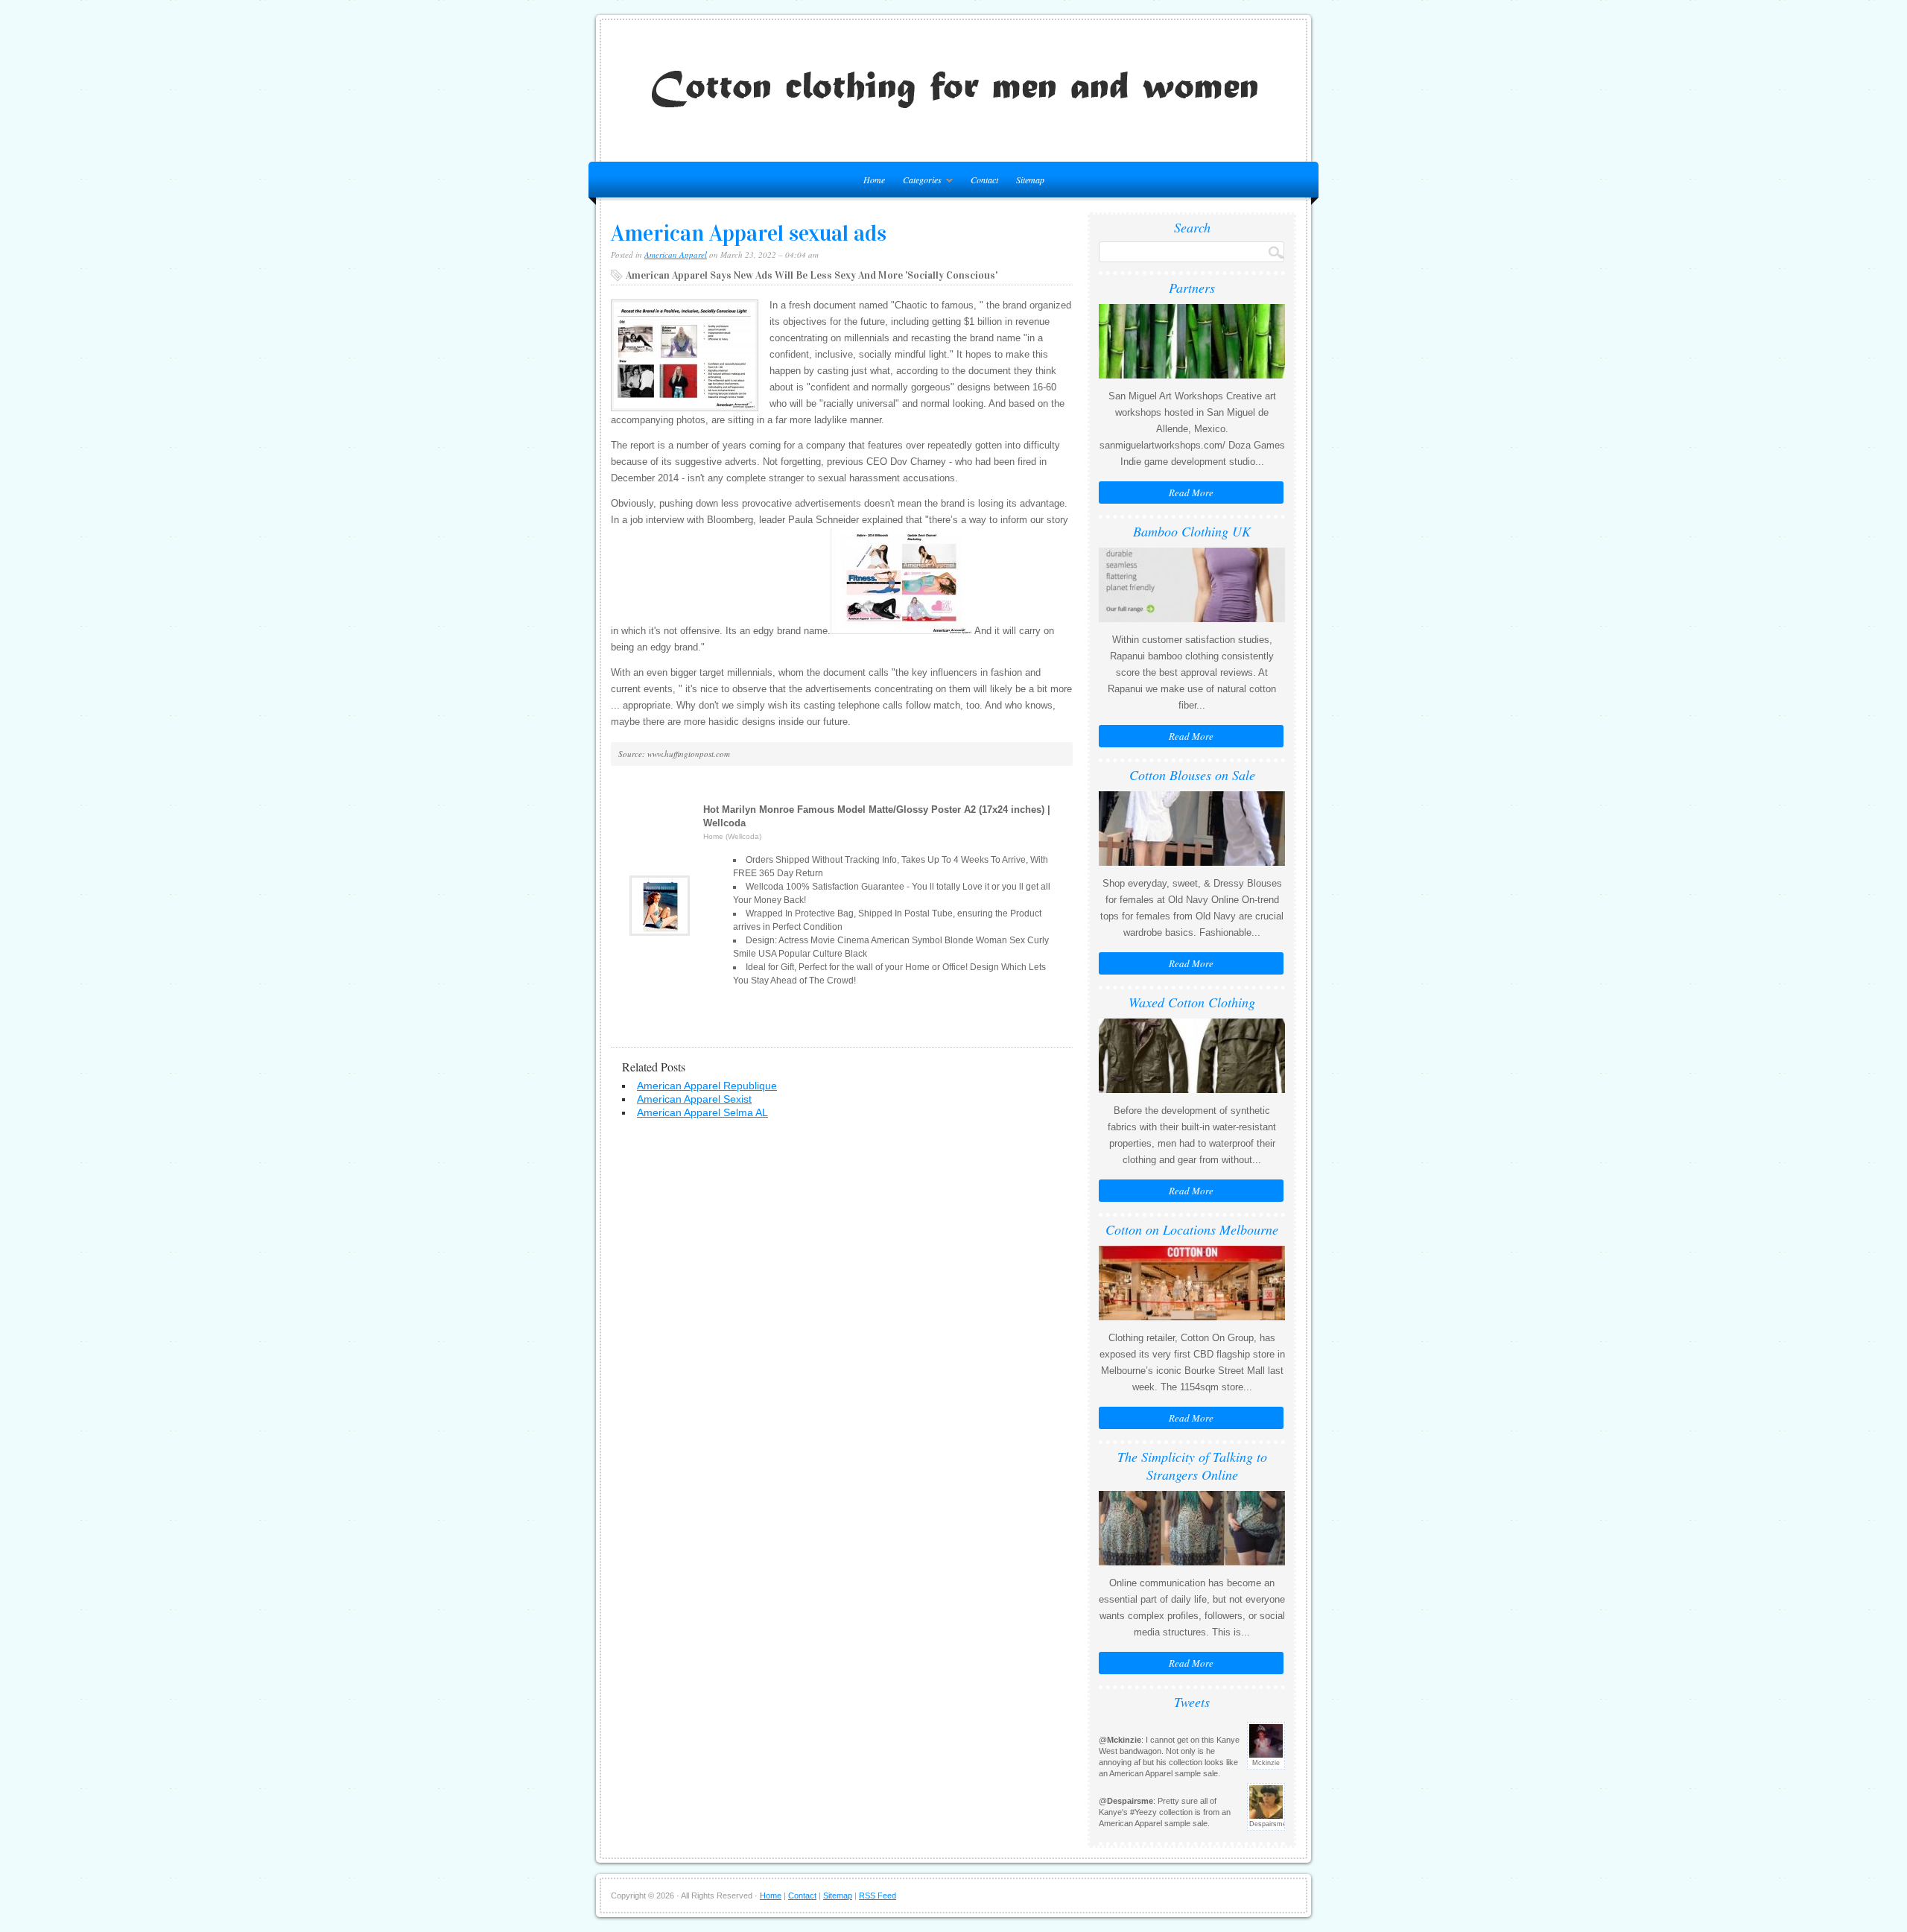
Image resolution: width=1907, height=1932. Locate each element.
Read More (1191, 492)
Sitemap (1030, 180)
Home (771, 1895)
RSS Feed (878, 1895)
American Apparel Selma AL (702, 1112)
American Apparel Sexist (694, 1099)
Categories (918, 182)
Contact (984, 180)
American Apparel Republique (707, 1086)
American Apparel (676, 254)
